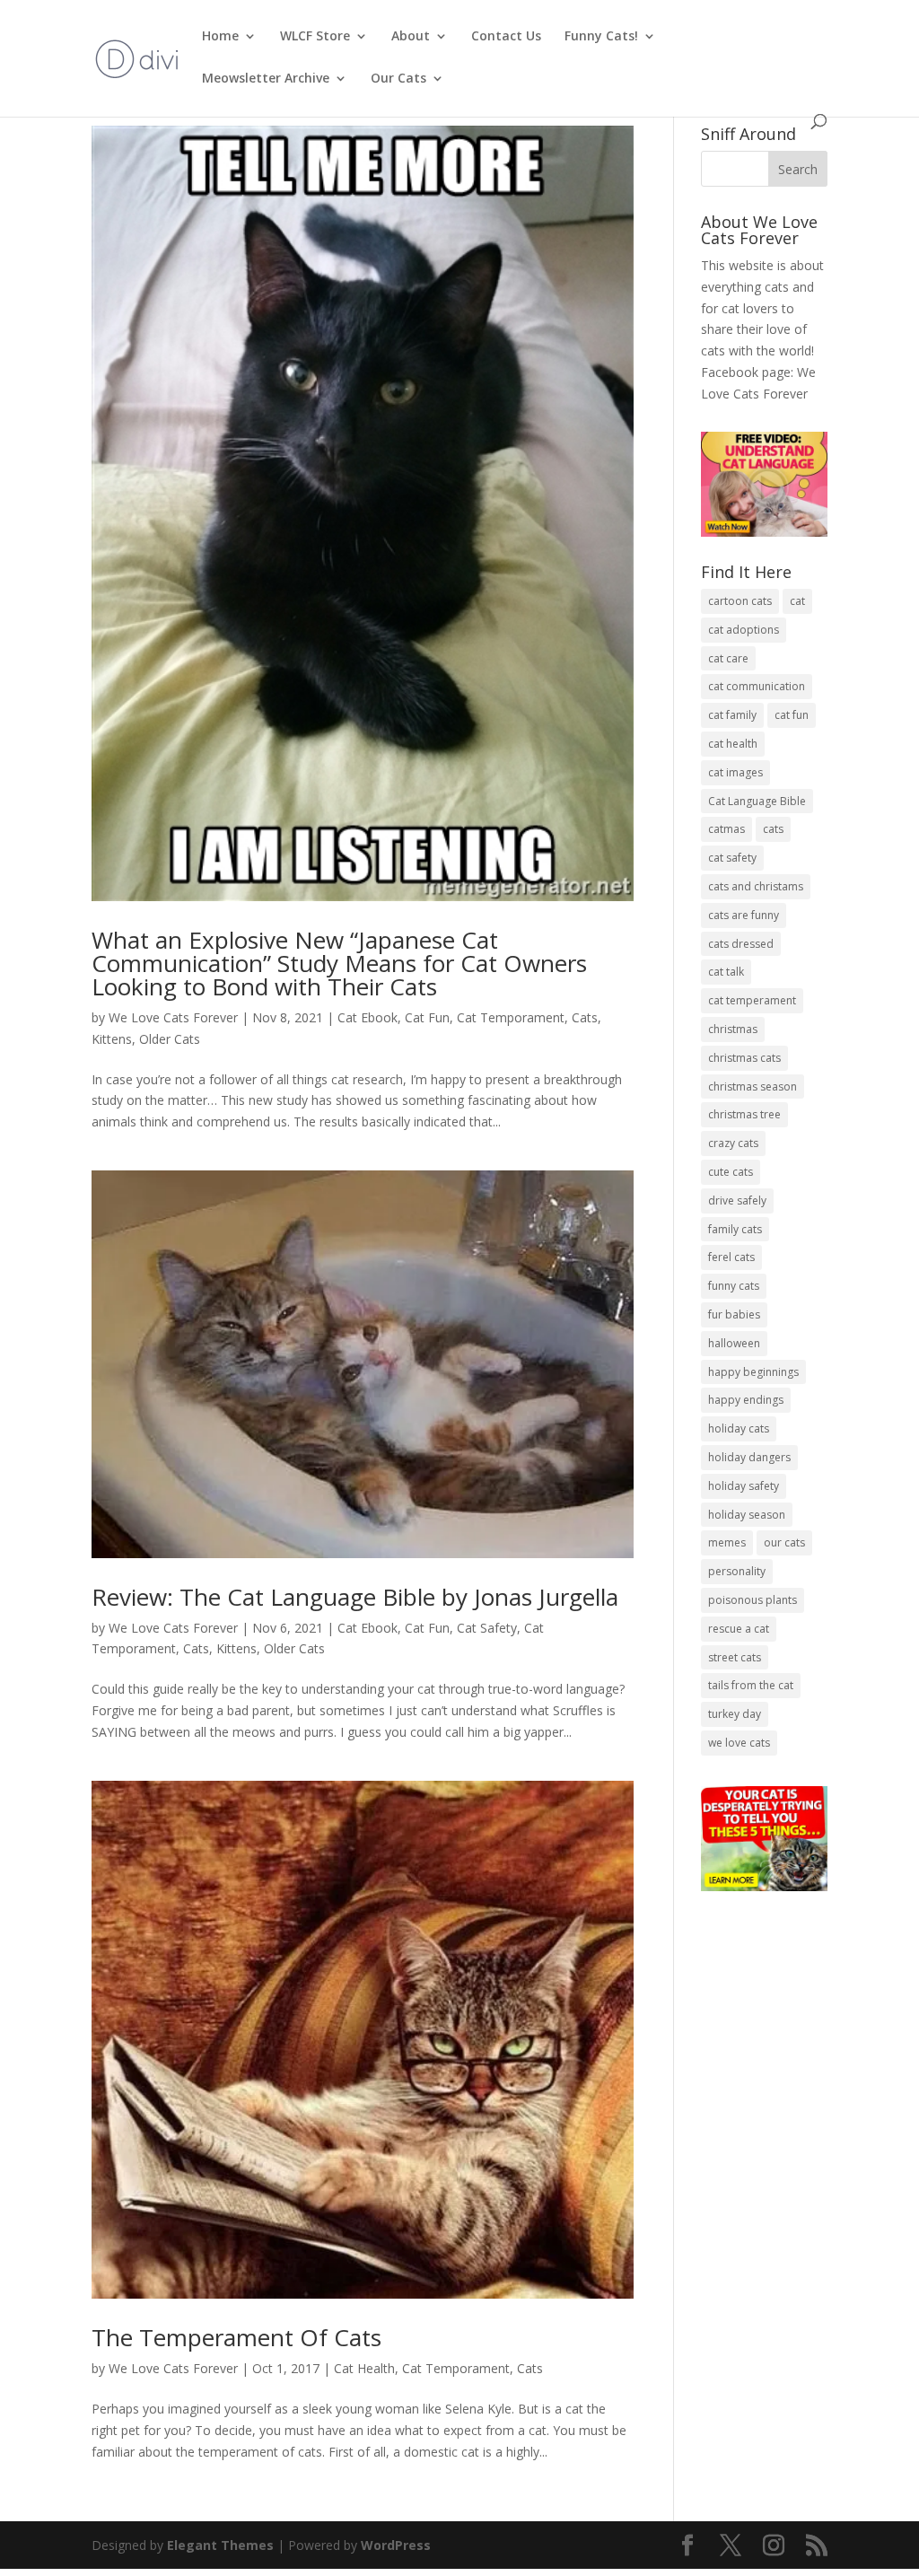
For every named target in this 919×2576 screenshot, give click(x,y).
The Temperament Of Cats (236, 2337)
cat (797, 601)
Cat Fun (427, 1017)
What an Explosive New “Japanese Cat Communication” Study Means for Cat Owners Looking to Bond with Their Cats (339, 963)
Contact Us (506, 37)
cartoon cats (740, 601)
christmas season (753, 1086)
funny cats (734, 1286)
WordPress (396, 2545)
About (411, 37)
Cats (585, 1017)
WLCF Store (315, 37)
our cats (784, 1542)
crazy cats (733, 1143)
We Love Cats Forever (173, 1017)
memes (727, 1542)
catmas (726, 829)
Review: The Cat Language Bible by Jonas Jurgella (355, 1597)
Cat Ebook (368, 1017)
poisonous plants (753, 1600)
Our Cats (398, 79)
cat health (733, 744)
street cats (735, 1657)
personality (737, 1571)
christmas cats (744, 1058)
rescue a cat (739, 1629)
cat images (735, 772)
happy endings (746, 1400)
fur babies (734, 1314)
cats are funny (744, 915)
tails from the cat (751, 1685)
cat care (728, 658)
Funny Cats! (601, 37)
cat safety (732, 858)
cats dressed (741, 944)
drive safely (737, 1200)
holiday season (747, 1515)
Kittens (112, 1039)
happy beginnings (753, 1372)
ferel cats (731, 1257)
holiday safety (744, 1486)
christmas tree (744, 1114)
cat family (732, 715)
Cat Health (364, 2368)
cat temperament (752, 1000)
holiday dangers (749, 1457)
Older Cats (170, 1039)
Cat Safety (487, 1628)
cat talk (726, 972)
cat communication (757, 686)
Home (220, 37)
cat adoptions (744, 630)
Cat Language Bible (757, 801)
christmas (733, 1029)
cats (773, 829)
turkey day (735, 1714)
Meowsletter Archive (266, 79)
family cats (735, 1229)
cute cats (731, 1172)
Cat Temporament (511, 1017)
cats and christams (756, 886)
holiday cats (739, 1428)
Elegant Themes (220, 2545)
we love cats (739, 1743)
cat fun (792, 715)
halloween (734, 1343)
